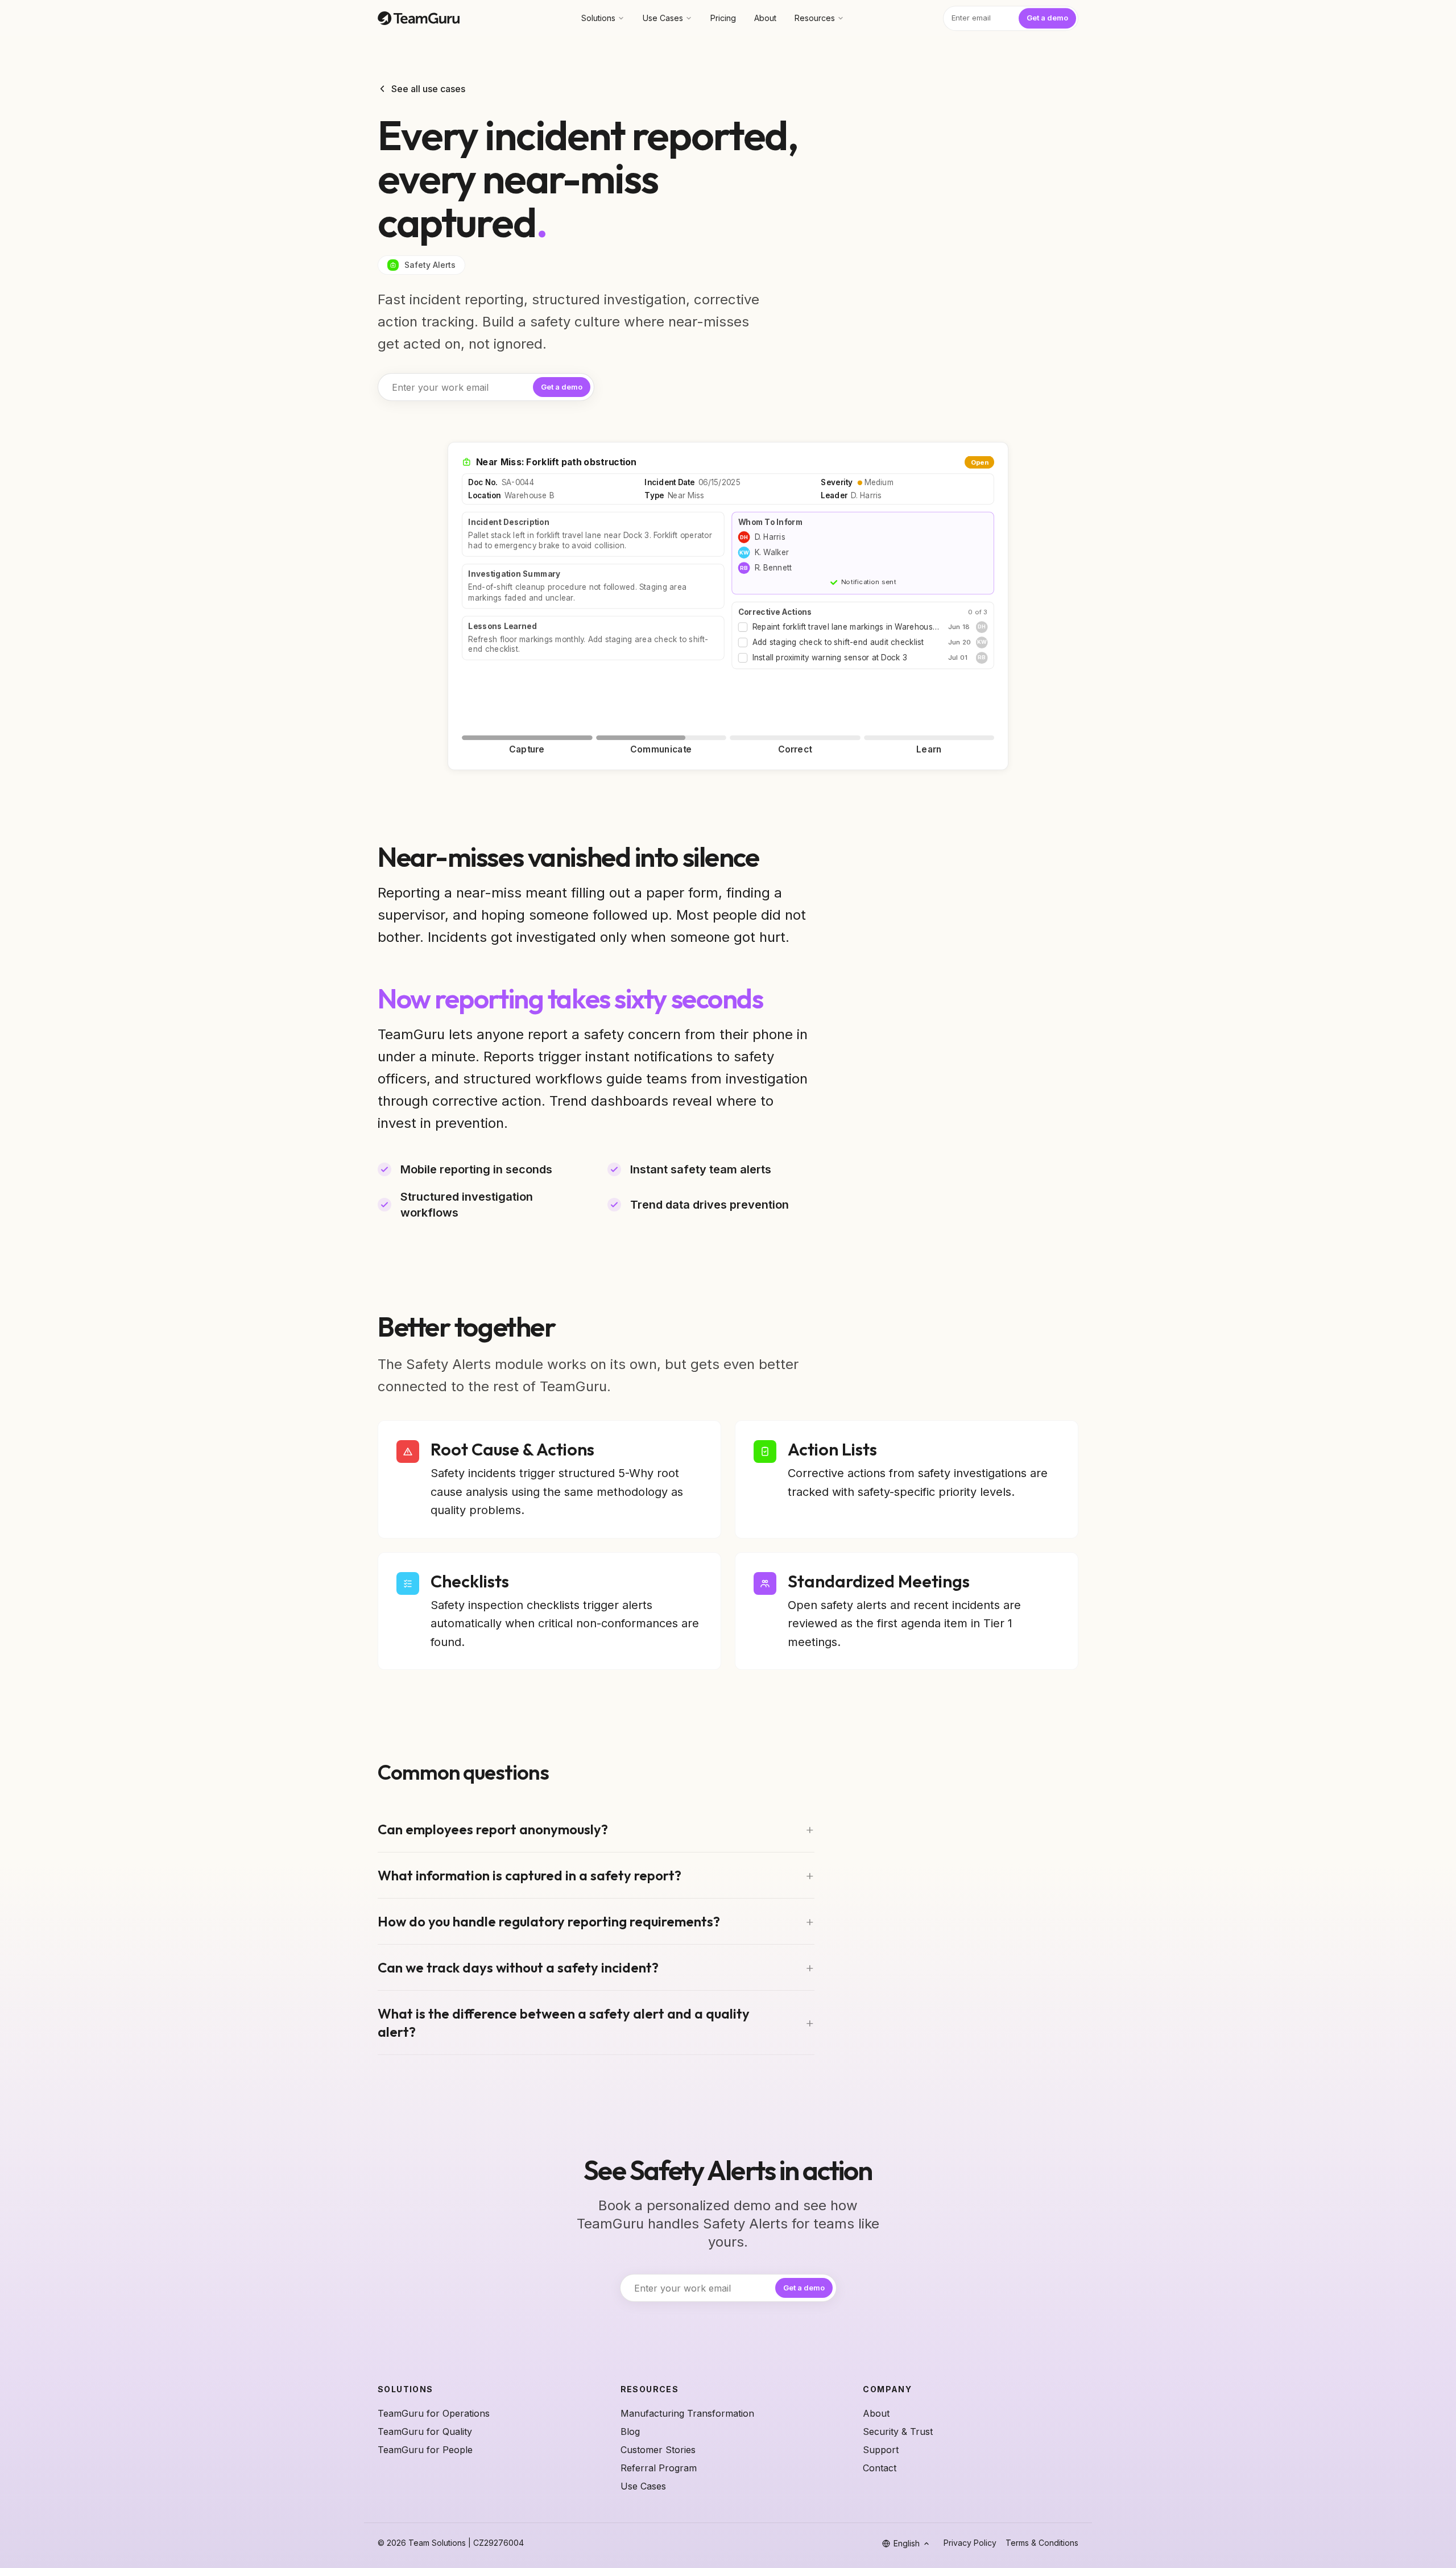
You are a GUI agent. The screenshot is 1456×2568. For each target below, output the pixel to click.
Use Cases (663, 18)
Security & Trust (898, 2431)
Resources (815, 18)
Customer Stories (658, 2450)
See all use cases (428, 89)
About (765, 18)
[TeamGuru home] (419, 18)
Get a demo (1047, 18)
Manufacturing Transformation (687, 2413)
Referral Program (659, 2468)
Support (881, 2450)
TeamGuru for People (425, 2450)
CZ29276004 (499, 2543)
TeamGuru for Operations (434, 2413)
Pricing (723, 18)
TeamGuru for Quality (425, 2431)
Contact (880, 2468)
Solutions (598, 18)
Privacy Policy (970, 2543)
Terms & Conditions (1042, 2543)
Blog (630, 2431)
